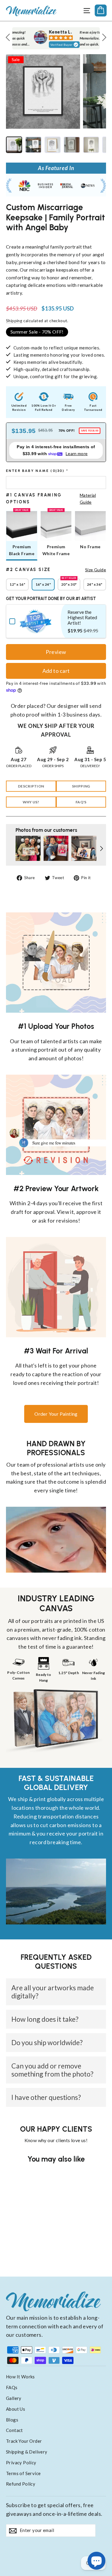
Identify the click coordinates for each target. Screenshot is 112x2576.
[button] (56, 471)
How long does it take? (45, 2019)
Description (31, 786)
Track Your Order (24, 2441)
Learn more (77, 453)
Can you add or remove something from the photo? (52, 2070)
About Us (16, 2409)
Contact (14, 2430)
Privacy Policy (21, 2463)
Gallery (14, 2398)
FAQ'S (81, 802)
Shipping (14, 321)
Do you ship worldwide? (47, 2042)
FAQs (12, 2387)
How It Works (20, 2377)
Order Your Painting (56, 1414)
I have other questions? (46, 2097)
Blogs (12, 2420)
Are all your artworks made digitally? (53, 1992)
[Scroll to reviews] (56, 239)
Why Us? (31, 802)
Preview (56, 652)
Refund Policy (21, 2484)
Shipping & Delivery (27, 2452)
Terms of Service (23, 2473)
